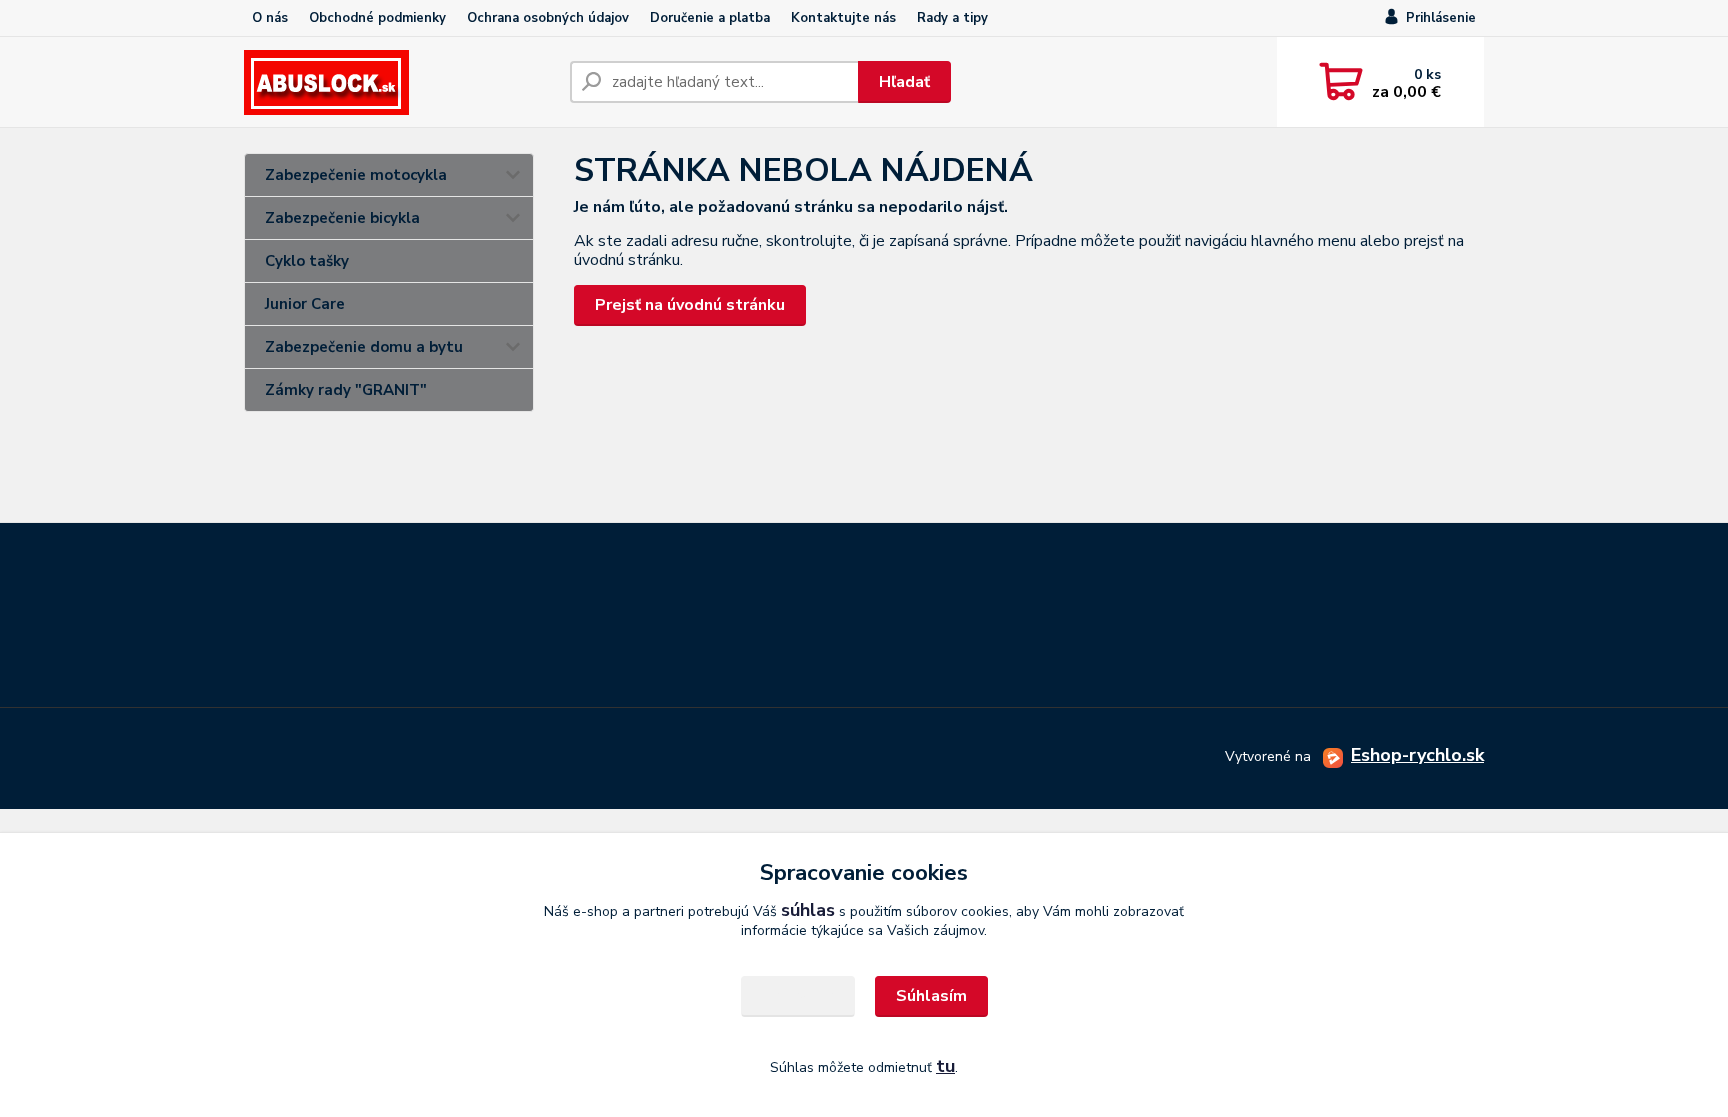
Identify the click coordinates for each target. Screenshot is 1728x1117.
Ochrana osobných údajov (548, 18)
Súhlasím (931, 996)
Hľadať (904, 82)
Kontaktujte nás (843, 18)
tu (945, 1066)
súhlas (808, 910)
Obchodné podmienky (377, 18)
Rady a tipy (952, 18)
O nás (270, 18)
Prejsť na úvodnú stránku (690, 305)
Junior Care (305, 304)
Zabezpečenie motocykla (356, 175)
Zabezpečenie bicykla (342, 218)
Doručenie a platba (710, 18)
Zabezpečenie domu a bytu (364, 347)
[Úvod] (399, 82)
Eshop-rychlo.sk (1417, 755)
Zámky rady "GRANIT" (346, 390)
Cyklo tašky (307, 261)
